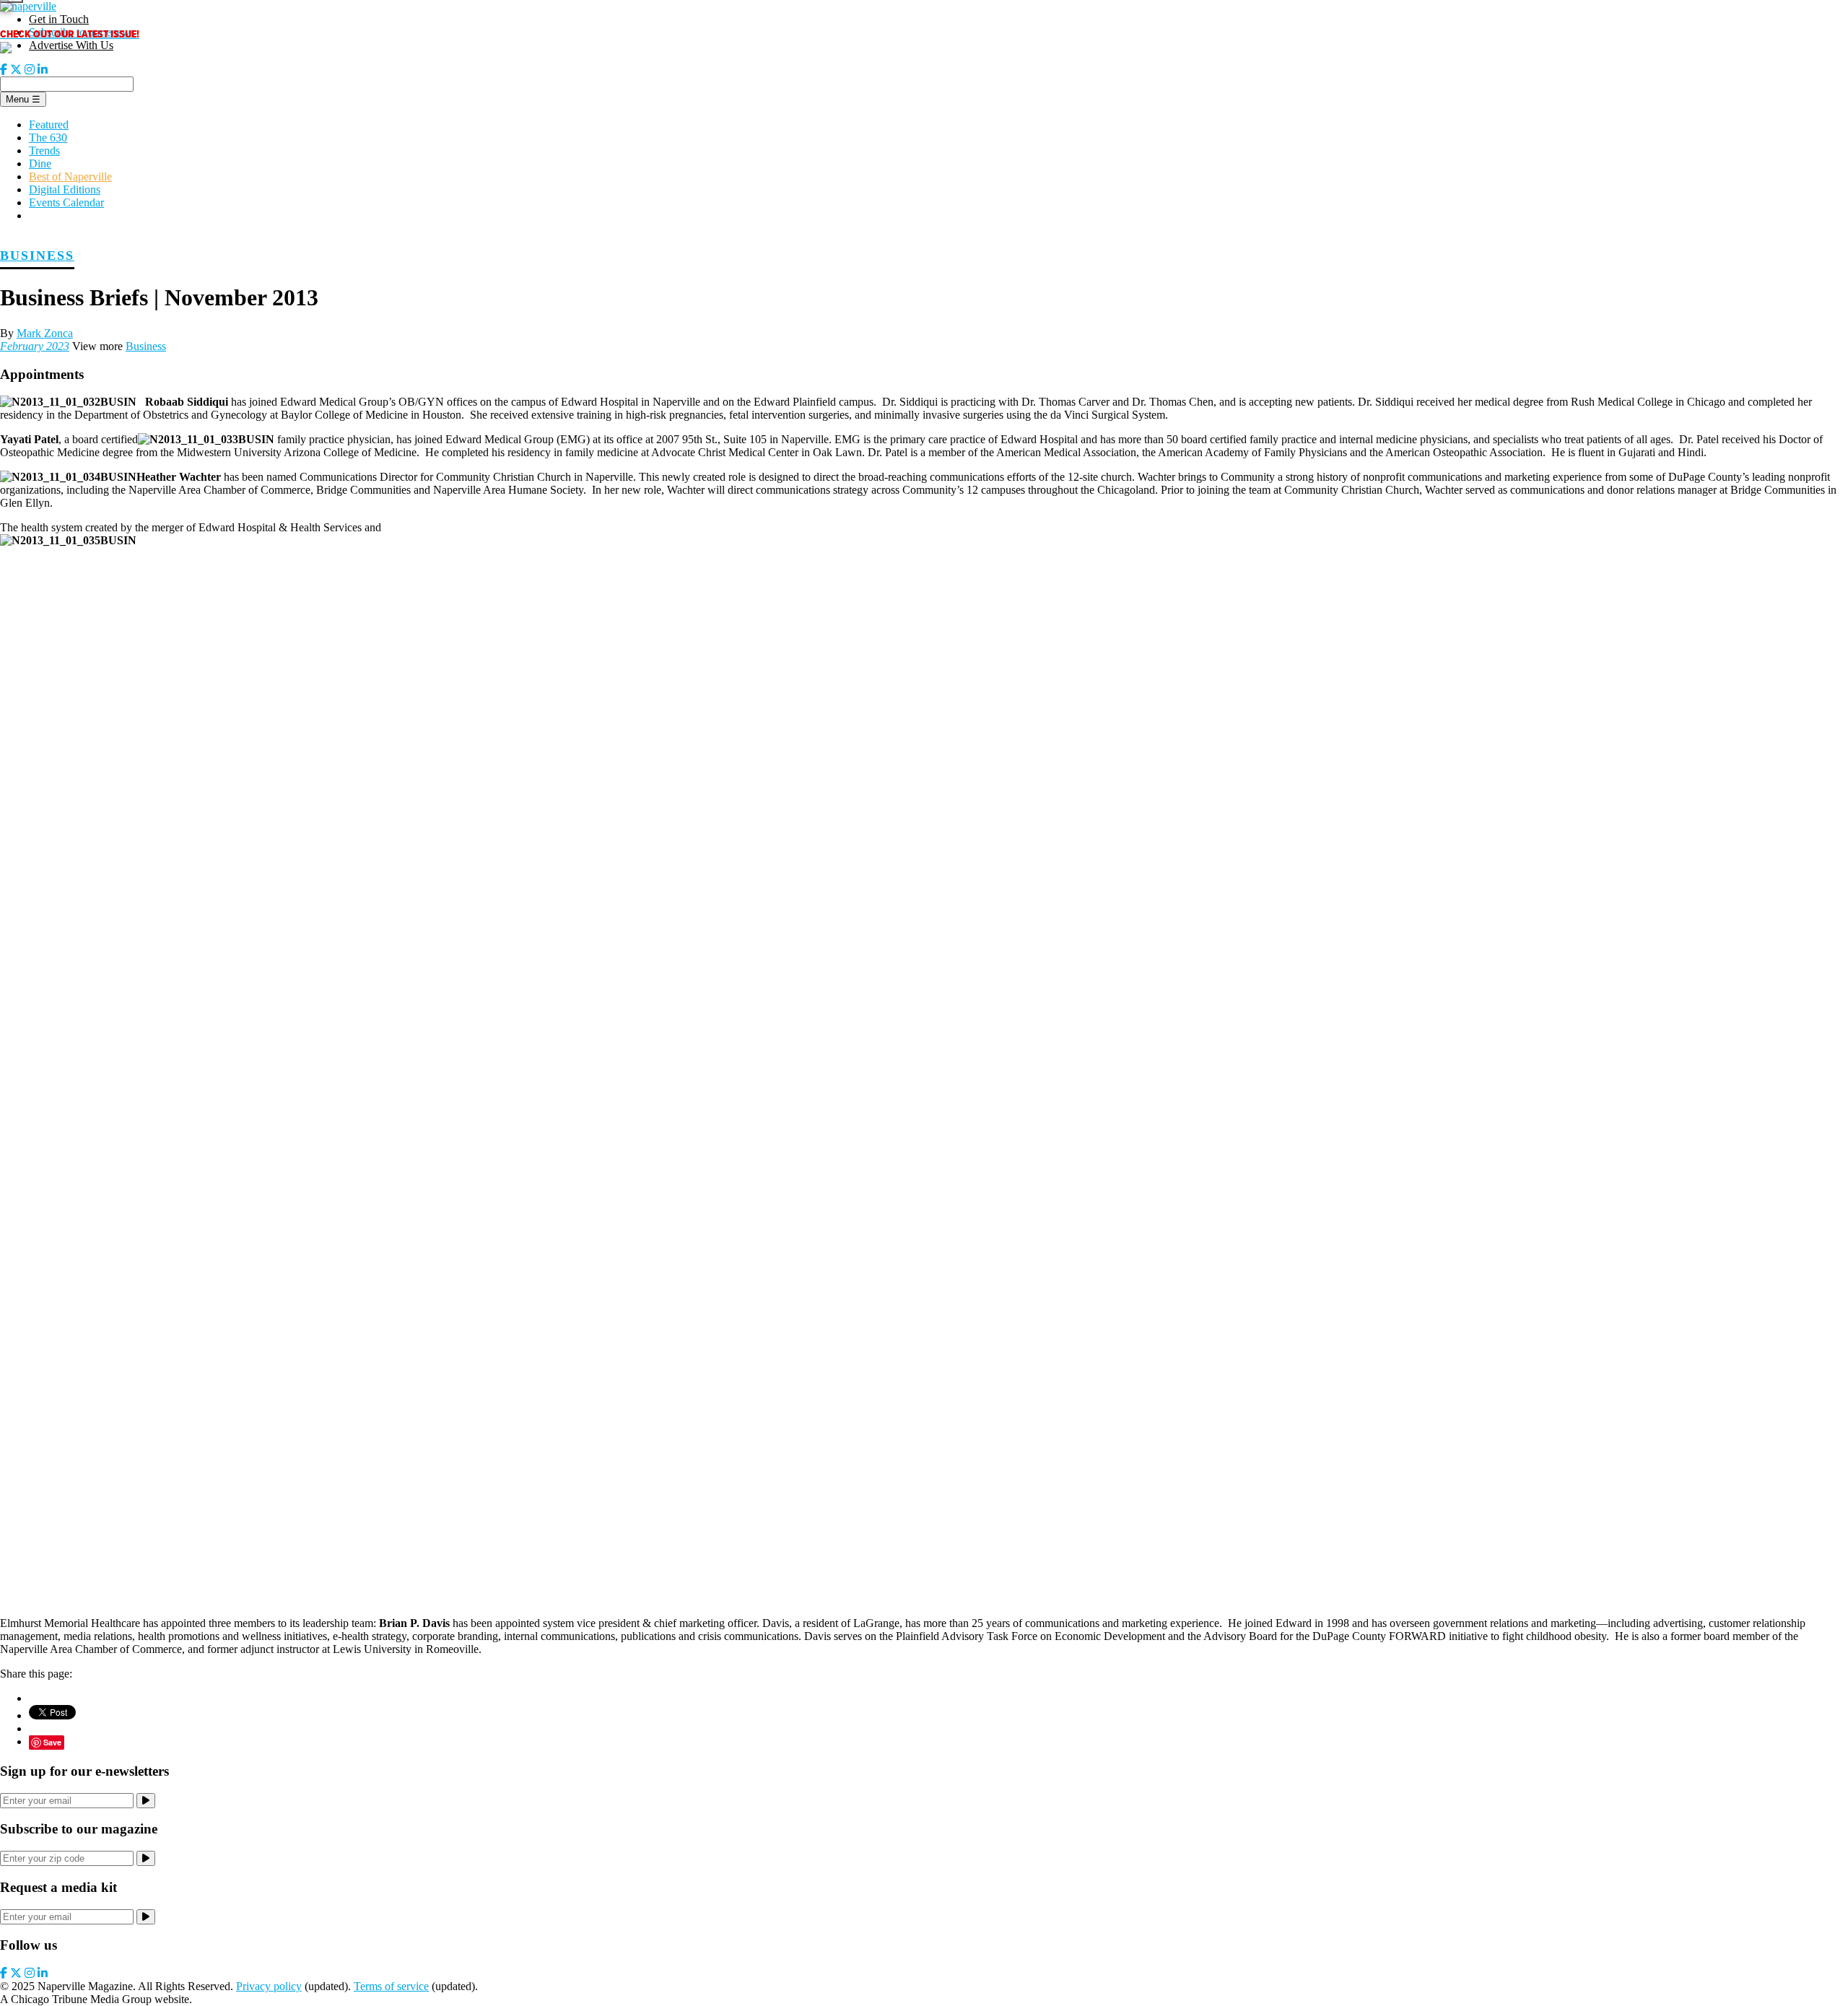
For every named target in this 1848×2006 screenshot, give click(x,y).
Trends (44, 151)
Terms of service (391, 1986)
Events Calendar (66, 202)
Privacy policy (269, 1986)
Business (37, 256)
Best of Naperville (70, 176)
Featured (49, 125)
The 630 (48, 138)
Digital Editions (65, 189)
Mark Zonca (45, 333)
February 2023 (35, 346)
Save (52, 1742)
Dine (40, 163)
